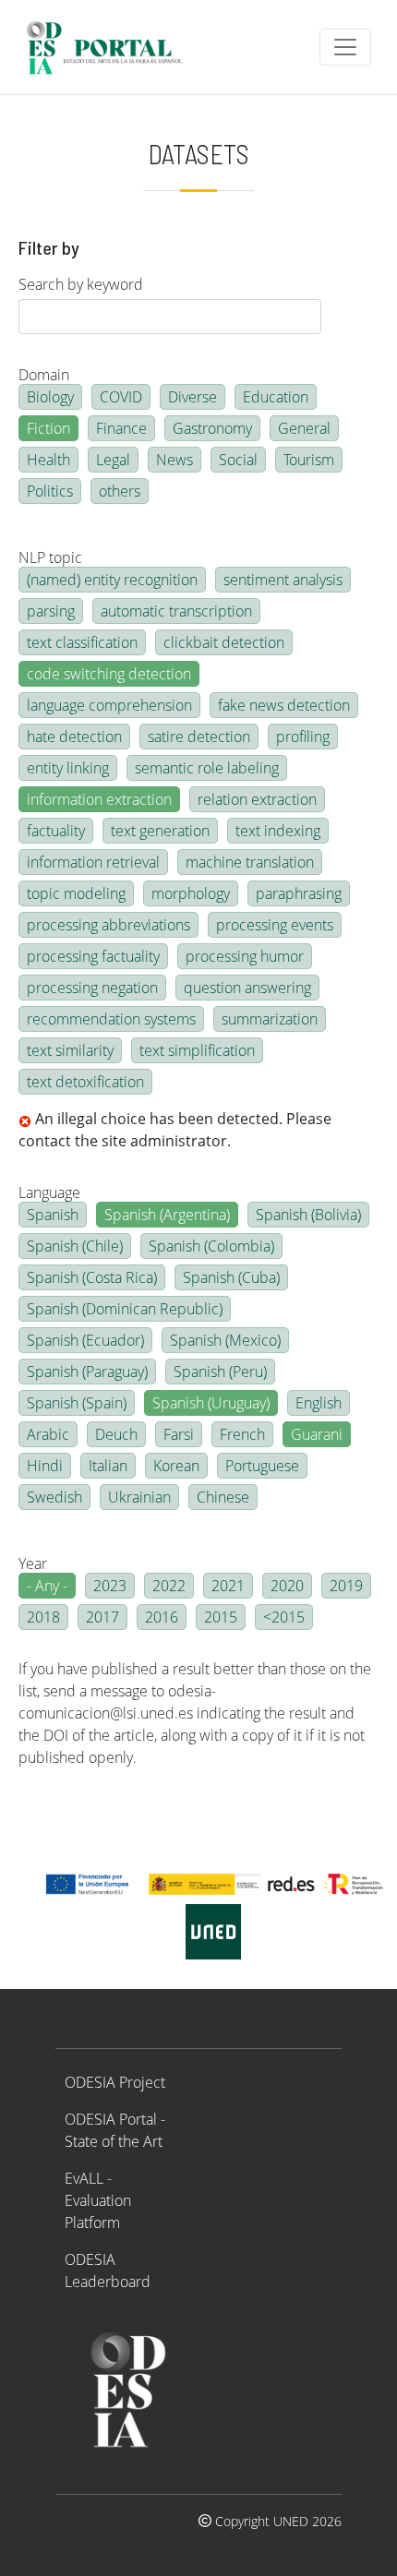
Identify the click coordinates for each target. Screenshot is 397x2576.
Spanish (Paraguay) (87, 1372)
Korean (176, 1466)
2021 (228, 1586)
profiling (303, 737)
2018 (43, 1617)
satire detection (199, 737)
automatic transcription (176, 611)
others (120, 491)
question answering (247, 988)
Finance (121, 428)
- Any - (47, 1586)
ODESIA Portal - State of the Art (115, 2130)
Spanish (53, 1215)
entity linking (68, 768)
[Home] (112, 47)
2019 (346, 1586)
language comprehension (109, 705)
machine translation (250, 862)
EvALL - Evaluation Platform (98, 2200)
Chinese (223, 1497)
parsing (51, 611)
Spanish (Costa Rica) (92, 1277)
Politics (50, 491)
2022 (169, 1586)
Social (238, 460)
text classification (82, 642)
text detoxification (85, 1082)
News (174, 460)
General (304, 428)
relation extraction (257, 799)
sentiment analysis (283, 580)
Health (48, 460)
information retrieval (93, 862)
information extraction (99, 799)
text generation (160, 831)
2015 (221, 1617)
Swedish (54, 1497)
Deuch (116, 1434)
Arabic (48, 1434)
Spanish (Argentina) (167, 1215)
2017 (102, 1617)
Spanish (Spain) (77, 1403)
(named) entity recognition (112, 580)
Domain (44, 375)
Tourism (309, 460)
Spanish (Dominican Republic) (125, 1309)
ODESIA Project (115, 2082)
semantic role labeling (207, 768)
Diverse (192, 397)
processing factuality (93, 956)
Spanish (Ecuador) (85, 1340)
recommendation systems (111, 1019)
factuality (56, 831)
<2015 (284, 1617)
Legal (113, 460)
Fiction (48, 428)
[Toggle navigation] (345, 47)
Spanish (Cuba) (231, 1277)
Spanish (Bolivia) (308, 1215)
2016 (162, 1617)
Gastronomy (212, 428)
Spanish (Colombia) (211, 1246)
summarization (270, 1019)
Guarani (317, 1434)
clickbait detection (224, 642)
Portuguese (262, 1466)
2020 (287, 1586)
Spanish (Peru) (220, 1372)
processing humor (245, 956)
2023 (110, 1586)
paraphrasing (299, 893)
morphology (191, 893)
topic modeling (76, 893)
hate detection (74, 737)
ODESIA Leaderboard (108, 2270)
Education (276, 397)
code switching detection (109, 674)
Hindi (45, 1466)
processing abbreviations (108, 925)
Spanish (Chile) (75, 1246)
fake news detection (284, 705)
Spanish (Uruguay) (211, 1403)
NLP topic (50, 557)
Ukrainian (139, 1497)
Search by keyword (81, 284)
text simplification (197, 1050)
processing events (275, 925)
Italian (108, 1466)
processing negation (92, 988)
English (319, 1403)
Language (49, 1192)
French (242, 1434)
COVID (121, 397)
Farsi (179, 1434)
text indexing (278, 831)
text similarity (70, 1050)
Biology (50, 397)
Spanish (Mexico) (225, 1340)
